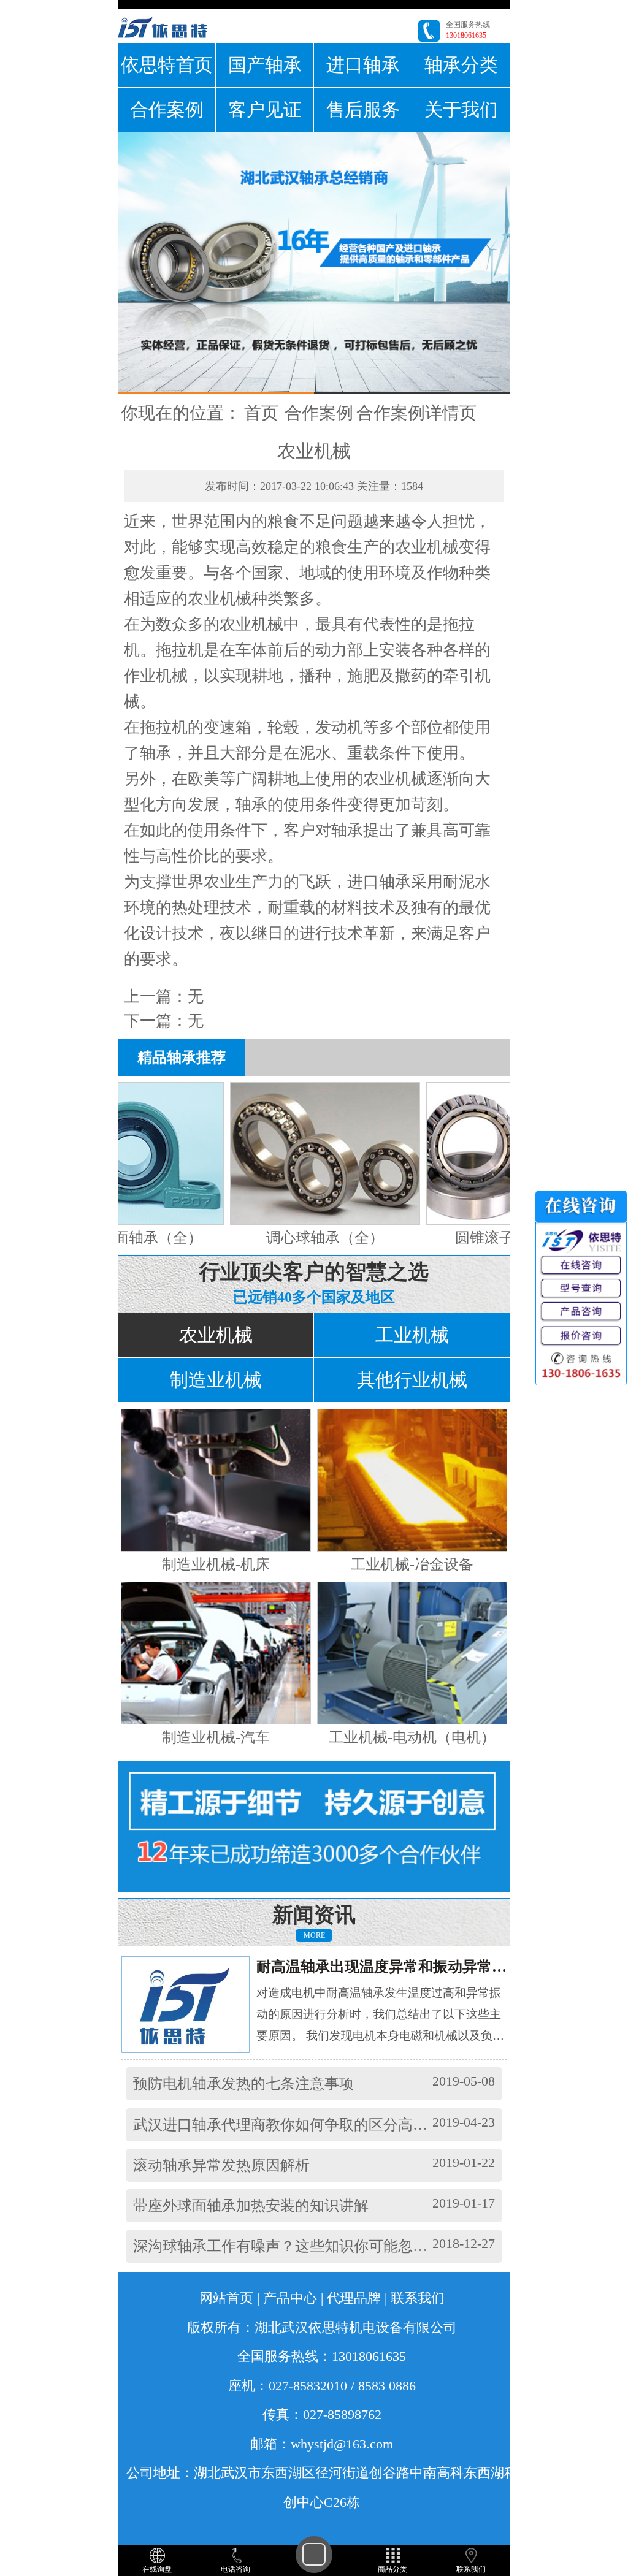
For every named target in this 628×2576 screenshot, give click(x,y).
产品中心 (290, 2298)
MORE (314, 1935)
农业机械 (216, 1335)
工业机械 (412, 1335)
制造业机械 (216, 1380)
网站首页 (226, 2298)
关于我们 (461, 109)
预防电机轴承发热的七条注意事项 (243, 2084)
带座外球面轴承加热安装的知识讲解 (251, 2206)
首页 (261, 413)
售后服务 (363, 109)
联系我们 (418, 2298)
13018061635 (466, 36)
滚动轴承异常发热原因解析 (221, 2165)
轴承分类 (461, 65)
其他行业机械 (412, 1380)
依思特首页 (167, 65)
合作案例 (167, 109)
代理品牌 (354, 2298)
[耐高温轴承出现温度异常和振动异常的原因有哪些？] (197, 2003)
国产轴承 (265, 65)
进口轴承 (363, 65)
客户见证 (265, 109)
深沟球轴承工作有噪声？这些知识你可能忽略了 (288, 2246)
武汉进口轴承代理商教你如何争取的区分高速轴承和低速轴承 (332, 2125)
